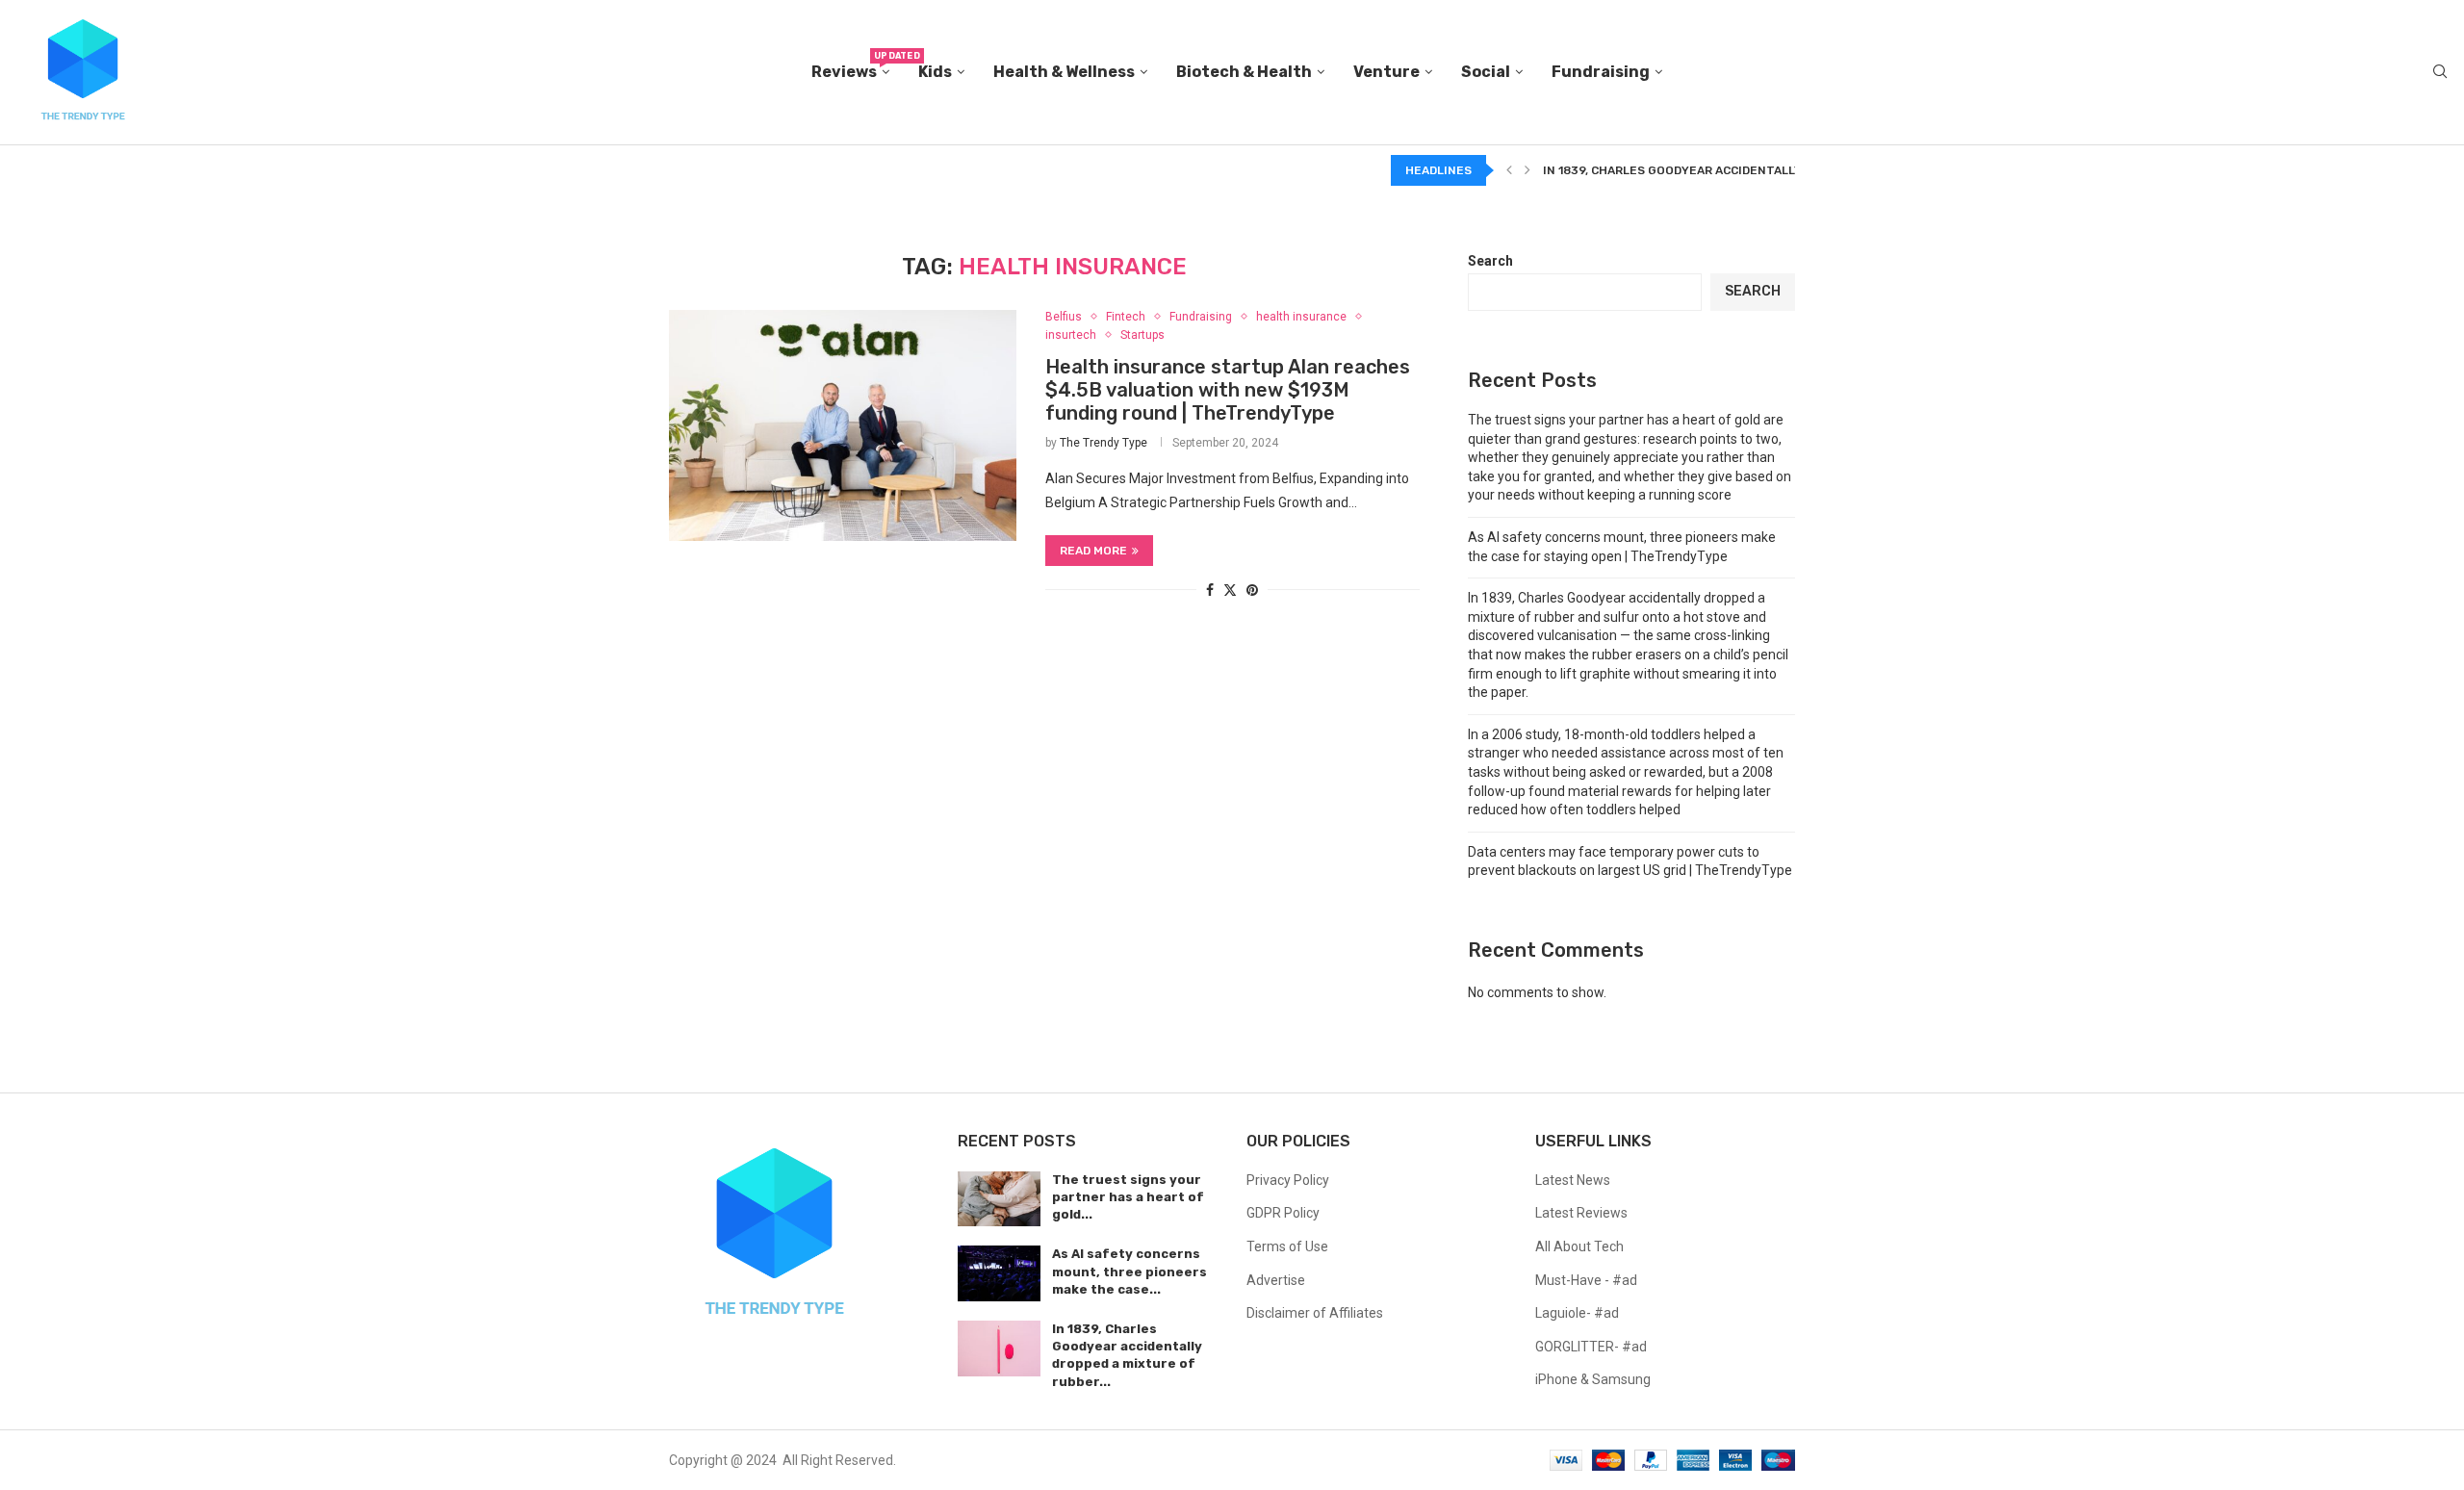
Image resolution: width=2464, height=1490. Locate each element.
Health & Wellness (1064, 72)
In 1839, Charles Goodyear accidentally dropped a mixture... (1739, 170)
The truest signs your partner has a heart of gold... (1128, 1197)
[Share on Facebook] (1210, 590)
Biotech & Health (1244, 72)
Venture (1386, 72)
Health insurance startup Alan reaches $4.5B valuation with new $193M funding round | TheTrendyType (1228, 390)
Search (1490, 261)
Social (1486, 72)
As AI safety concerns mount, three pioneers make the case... (1129, 1271)
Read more (1093, 551)
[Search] (2440, 72)
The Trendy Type (1104, 443)
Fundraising (1601, 72)
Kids (935, 72)
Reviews (850, 66)
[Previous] (1509, 170)
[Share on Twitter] (1230, 590)
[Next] (1527, 170)
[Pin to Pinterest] (1252, 590)
